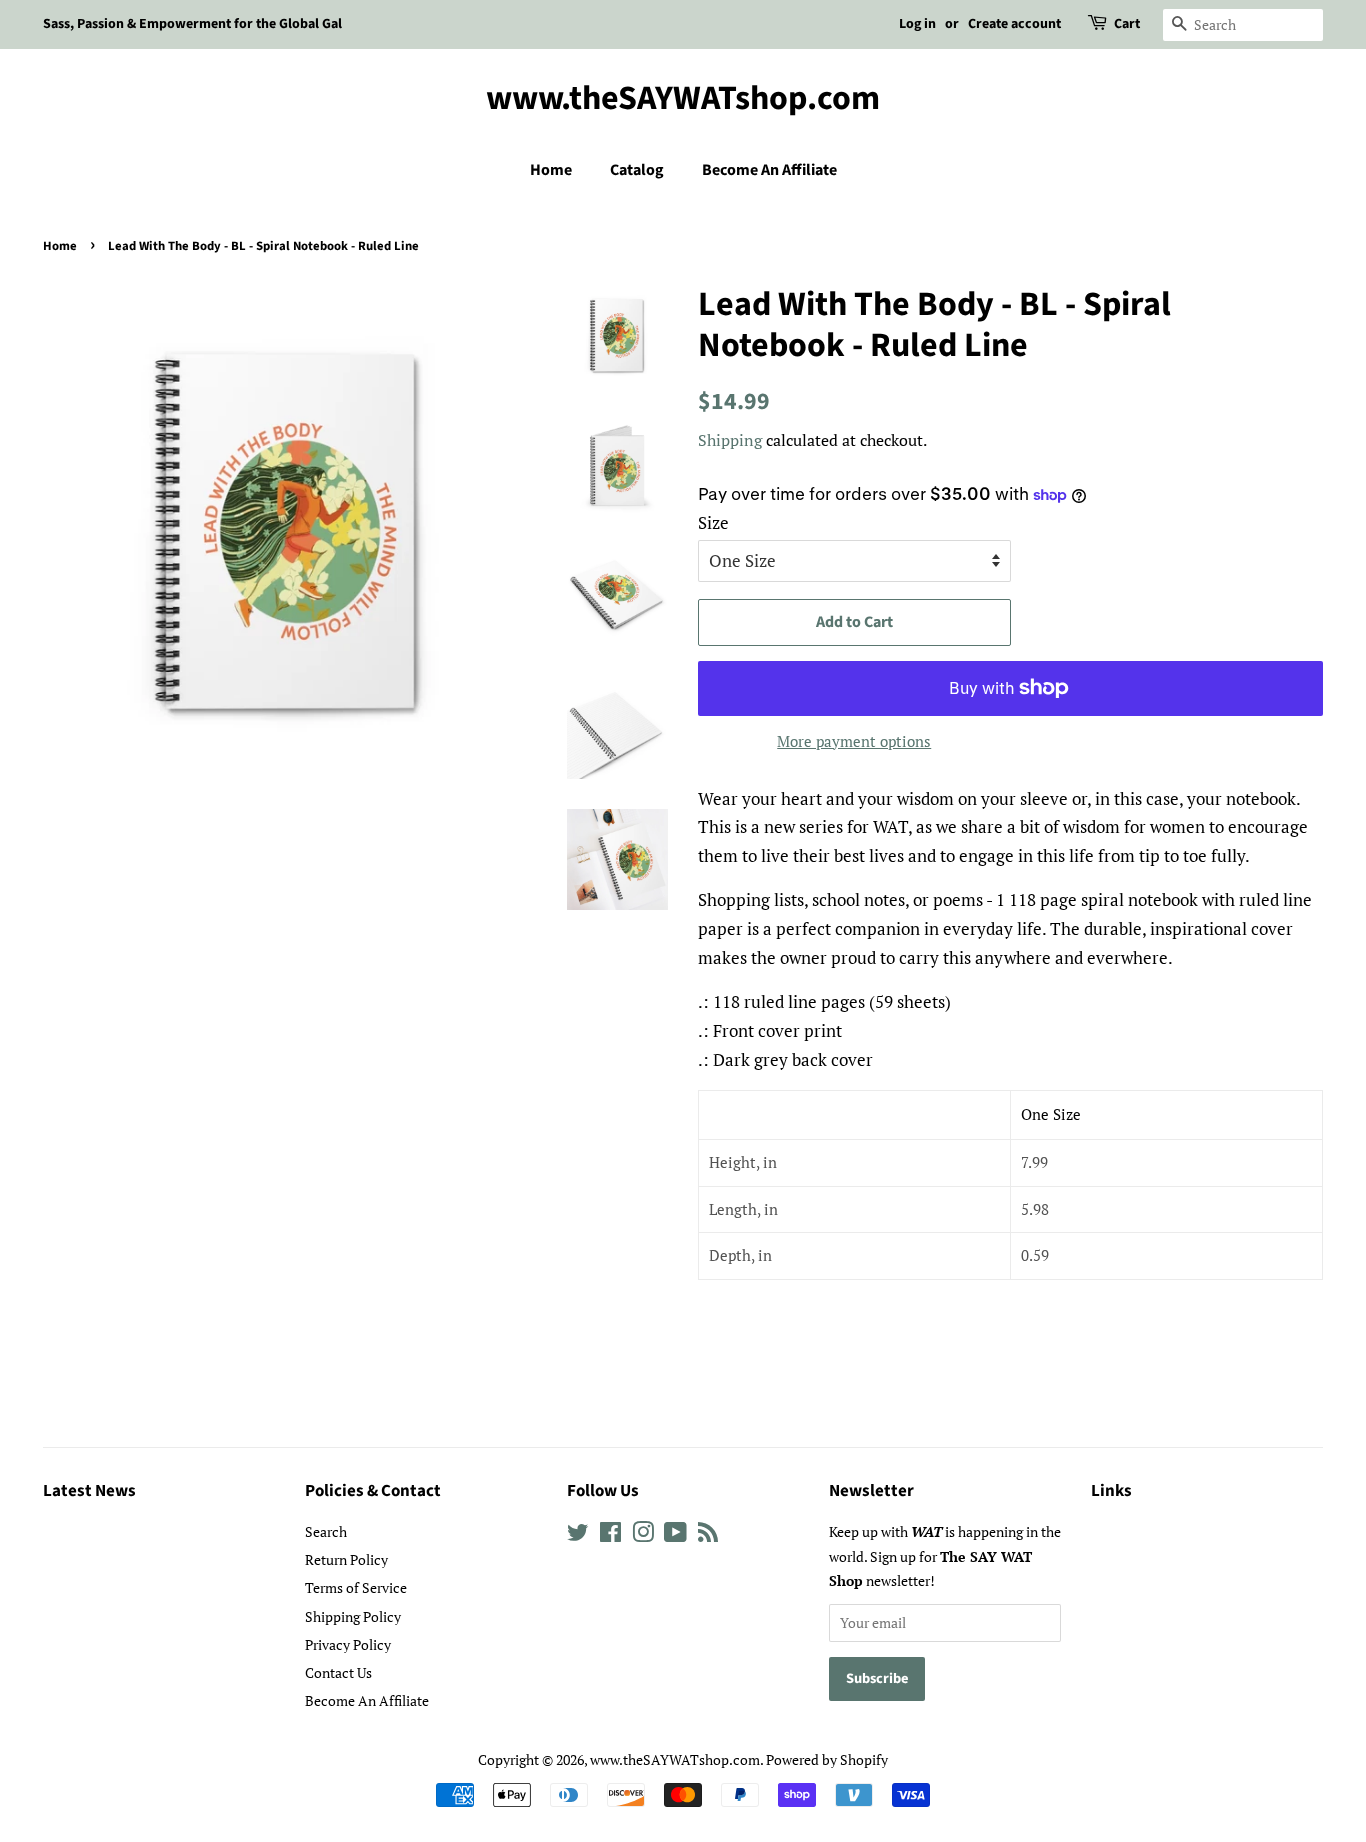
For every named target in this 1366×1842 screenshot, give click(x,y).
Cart (1127, 24)
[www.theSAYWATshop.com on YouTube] (675, 1535)
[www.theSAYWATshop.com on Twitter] (578, 1535)
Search (326, 1531)
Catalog (637, 170)
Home (551, 170)
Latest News (89, 1491)
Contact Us (338, 1672)
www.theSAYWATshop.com (683, 99)
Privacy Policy (348, 1644)
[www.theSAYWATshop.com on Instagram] (643, 1535)
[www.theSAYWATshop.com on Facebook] (610, 1535)
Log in (917, 24)
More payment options (854, 741)
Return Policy (346, 1559)
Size (713, 522)
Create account (1014, 24)
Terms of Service (356, 1587)
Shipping (730, 440)
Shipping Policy (353, 1616)
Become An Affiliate (769, 170)
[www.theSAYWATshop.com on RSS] (708, 1535)
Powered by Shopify (827, 1759)
